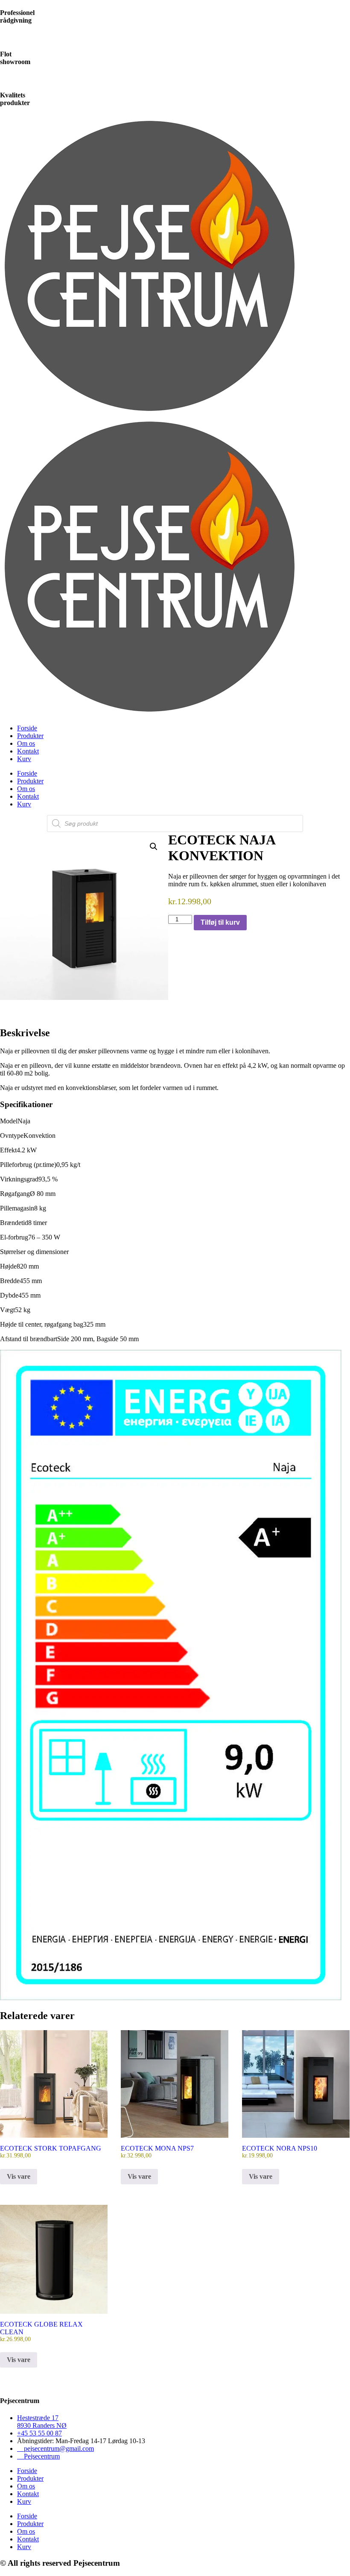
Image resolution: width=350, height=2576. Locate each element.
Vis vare (19, 2176)
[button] (154, 847)
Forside (27, 728)
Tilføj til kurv (220, 922)
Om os (26, 743)
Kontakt (28, 751)
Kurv (24, 759)
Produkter (30, 736)
